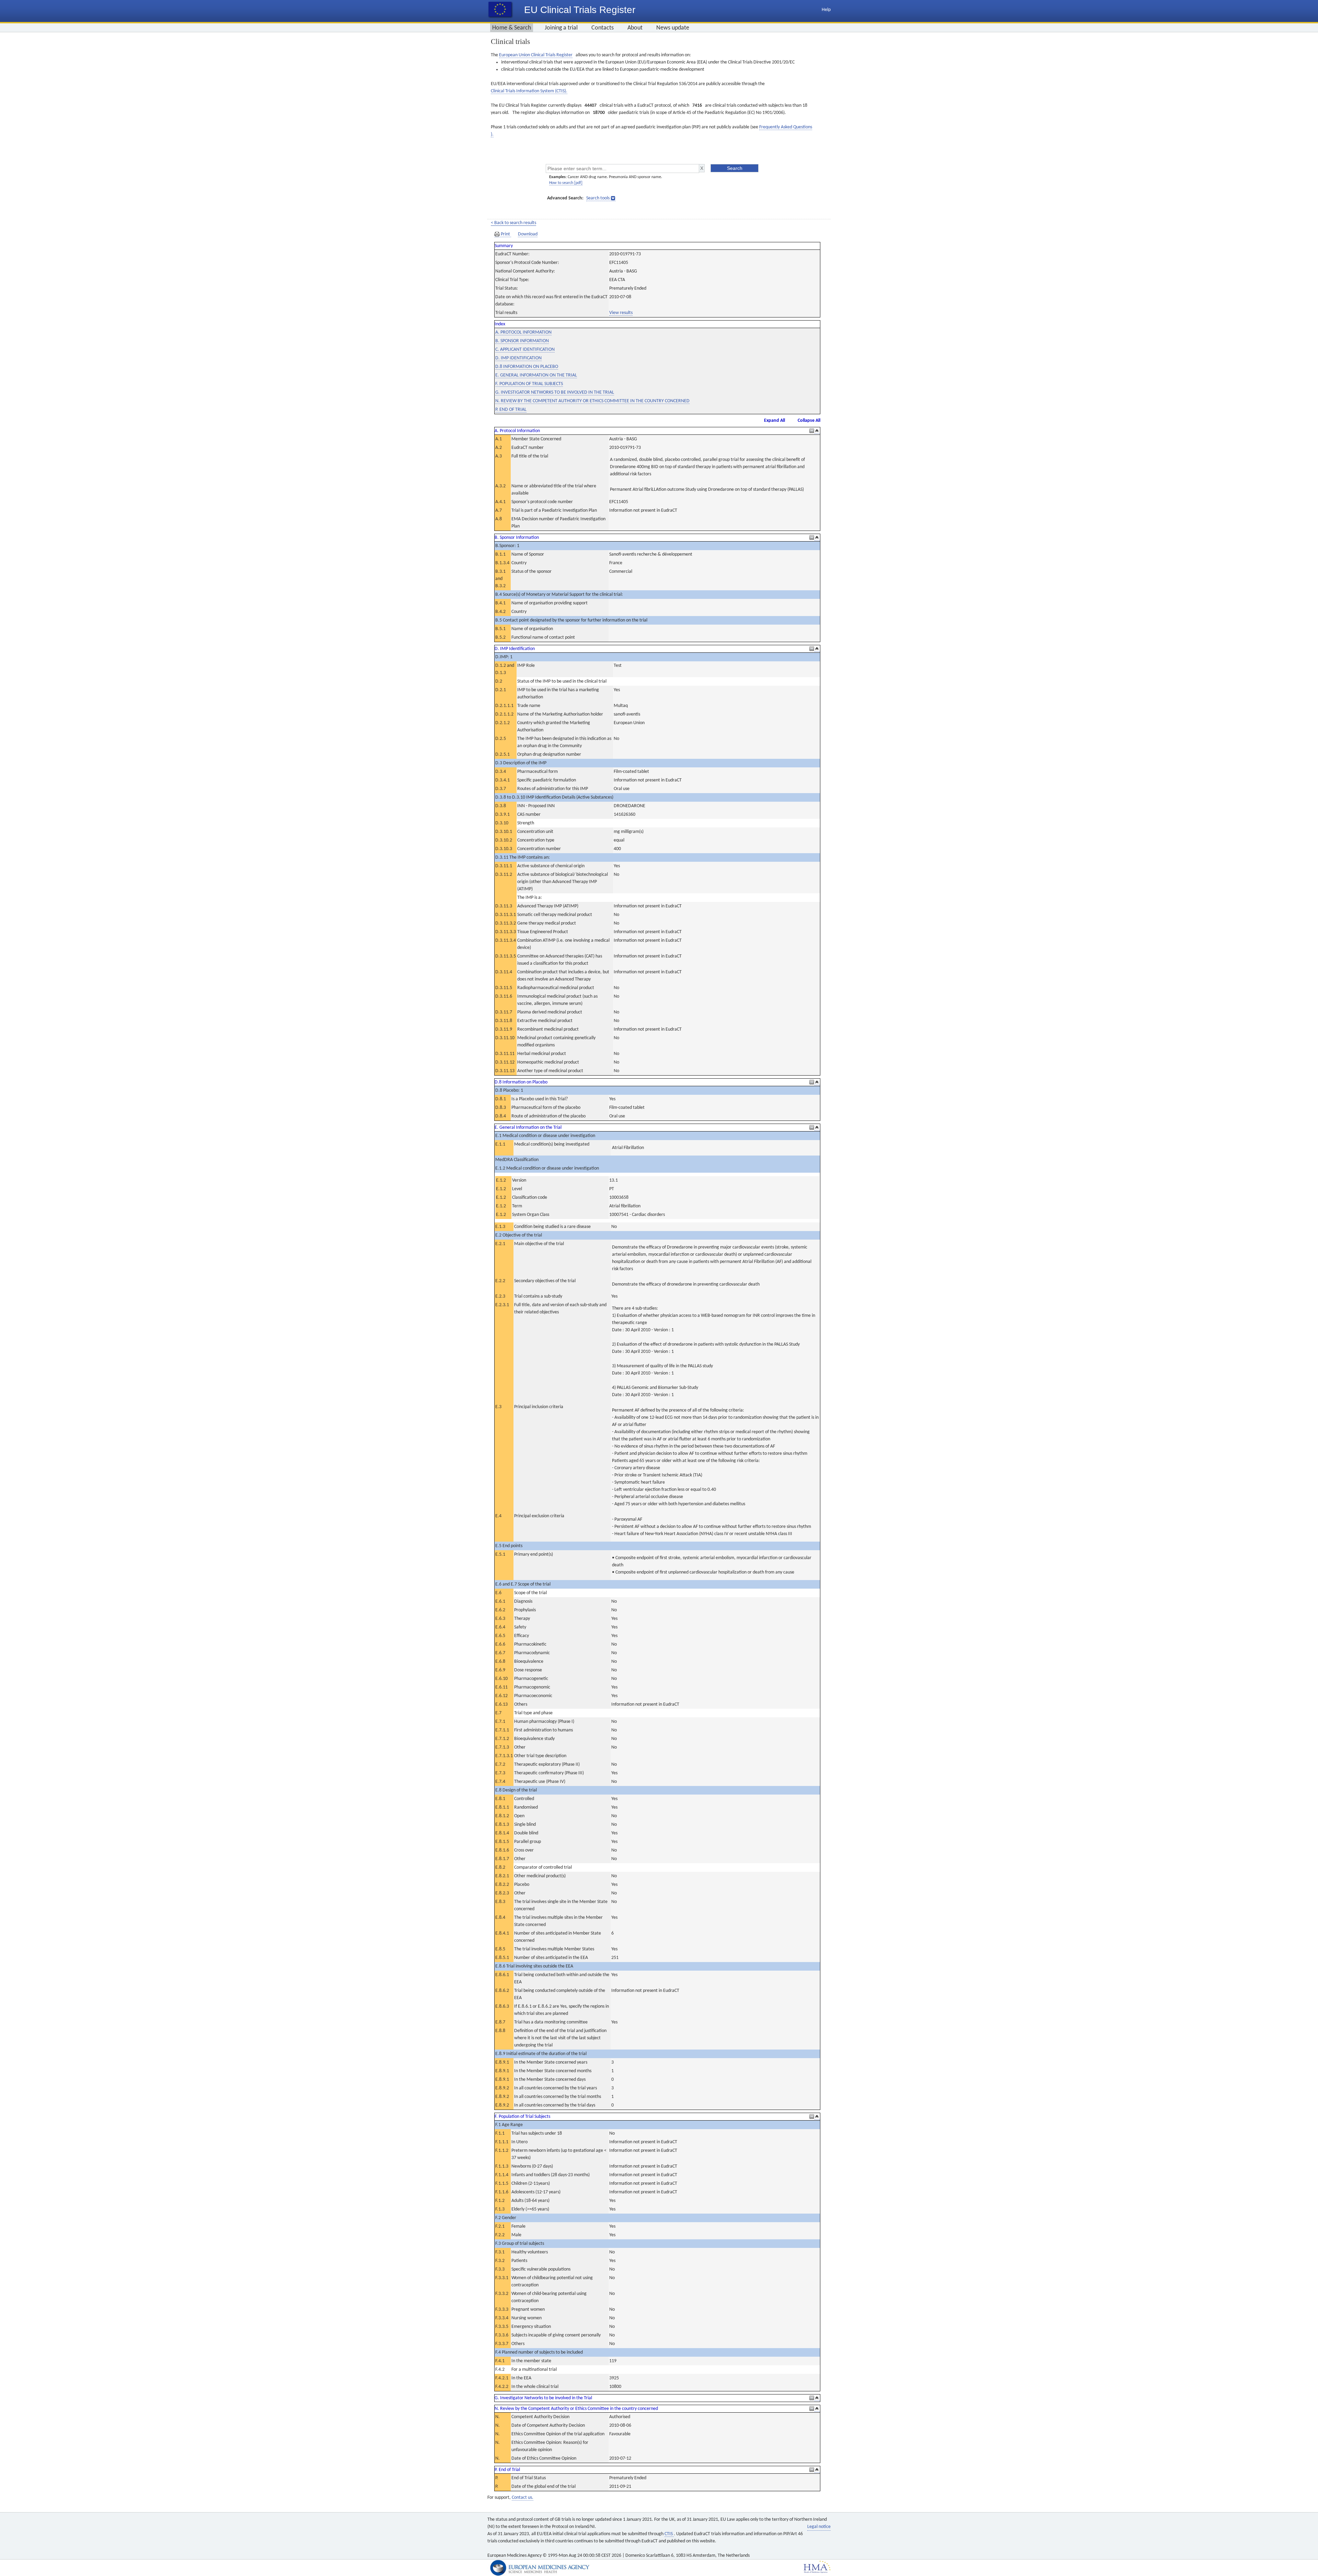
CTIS (669, 2534)
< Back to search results (513, 223)
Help (826, 10)
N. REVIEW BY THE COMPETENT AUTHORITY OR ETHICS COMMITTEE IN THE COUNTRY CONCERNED (592, 401)
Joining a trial (561, 28)
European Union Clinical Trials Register (536, 55)
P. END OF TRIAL (511, 410)
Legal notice (819, 2527)
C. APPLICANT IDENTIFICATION (525, 350)
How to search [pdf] (566, 183)
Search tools (598, 198)
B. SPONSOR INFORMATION (522, 341)
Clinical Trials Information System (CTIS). (529, 91)
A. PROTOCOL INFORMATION (523, 332)
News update (673, 28)
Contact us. (523, 2498)
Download (528, 234)
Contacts (603, 28)
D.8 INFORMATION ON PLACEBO (527, 367)
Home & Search (512, 28)
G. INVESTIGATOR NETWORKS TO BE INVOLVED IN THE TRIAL (555, 392)
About (635, 28)
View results (621, 313)
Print (505, 234)
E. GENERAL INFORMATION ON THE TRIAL (536, 375)
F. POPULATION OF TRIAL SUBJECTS (529, 384)
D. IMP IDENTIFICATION (518, 358)
